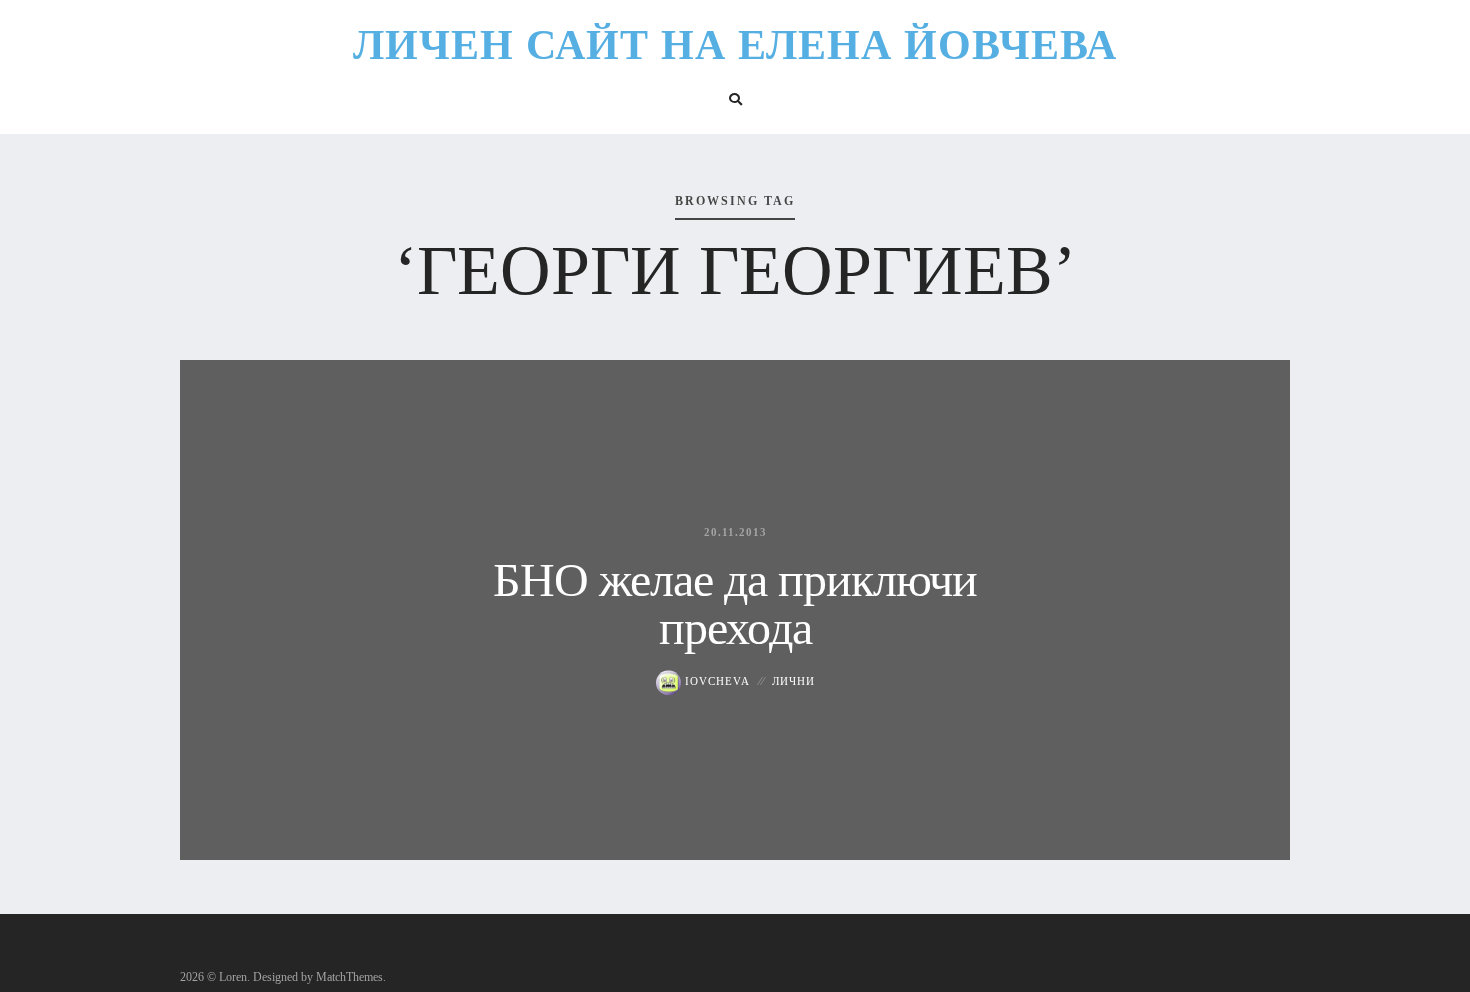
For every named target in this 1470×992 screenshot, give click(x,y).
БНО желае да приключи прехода (735, 603)
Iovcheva (715, 681)
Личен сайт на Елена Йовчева (735, 45)
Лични (793, 681)
